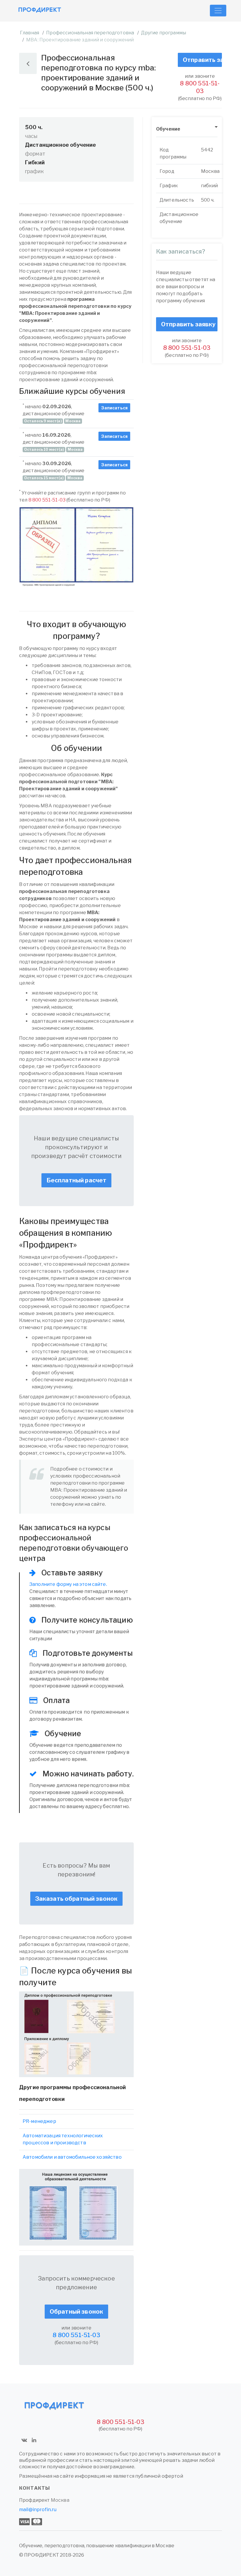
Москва (60, 2500)
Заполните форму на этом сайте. (68, 1584)
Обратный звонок (76, 2312)
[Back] (28, 63)
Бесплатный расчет (77, 1180)
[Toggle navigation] (218, 11)
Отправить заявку (202, 60)
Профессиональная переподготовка (90, 33)
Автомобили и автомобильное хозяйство (72, 2157)
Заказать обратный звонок (77, 1899)
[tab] (187, 129)
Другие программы (164, 33)
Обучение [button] (168, 129)
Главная (30, 33)
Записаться (114, 408)
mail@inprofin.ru (38, 2510)
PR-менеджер (39, 2121)
